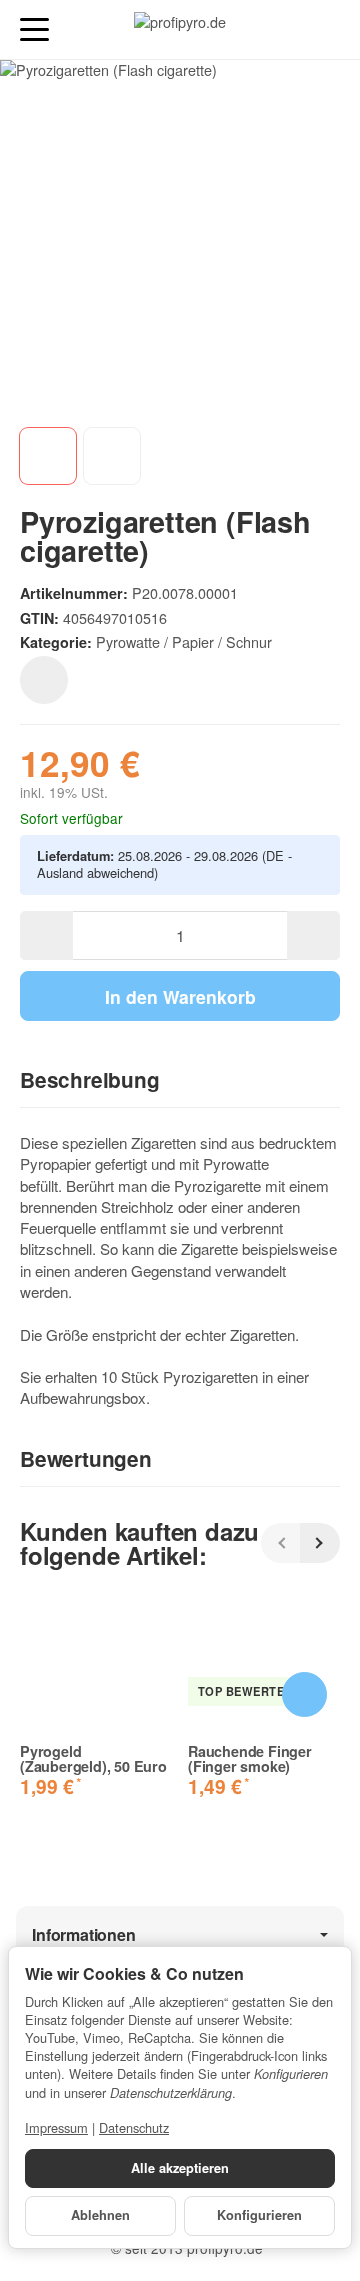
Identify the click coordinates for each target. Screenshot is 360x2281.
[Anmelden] (288, 29)
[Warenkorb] (325, 29)
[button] (180, 1081)
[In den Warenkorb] (304, 1694)
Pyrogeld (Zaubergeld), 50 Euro (93, 1758)
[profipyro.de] (180, 30)
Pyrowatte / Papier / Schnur (184, 641)
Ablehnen (100, 2215)
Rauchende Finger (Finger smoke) (250, 1758)
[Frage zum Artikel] (44, 680)
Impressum (56, 2127)
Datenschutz (134, 2127)
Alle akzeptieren (180, 2168)
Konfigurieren (259, 2215)
